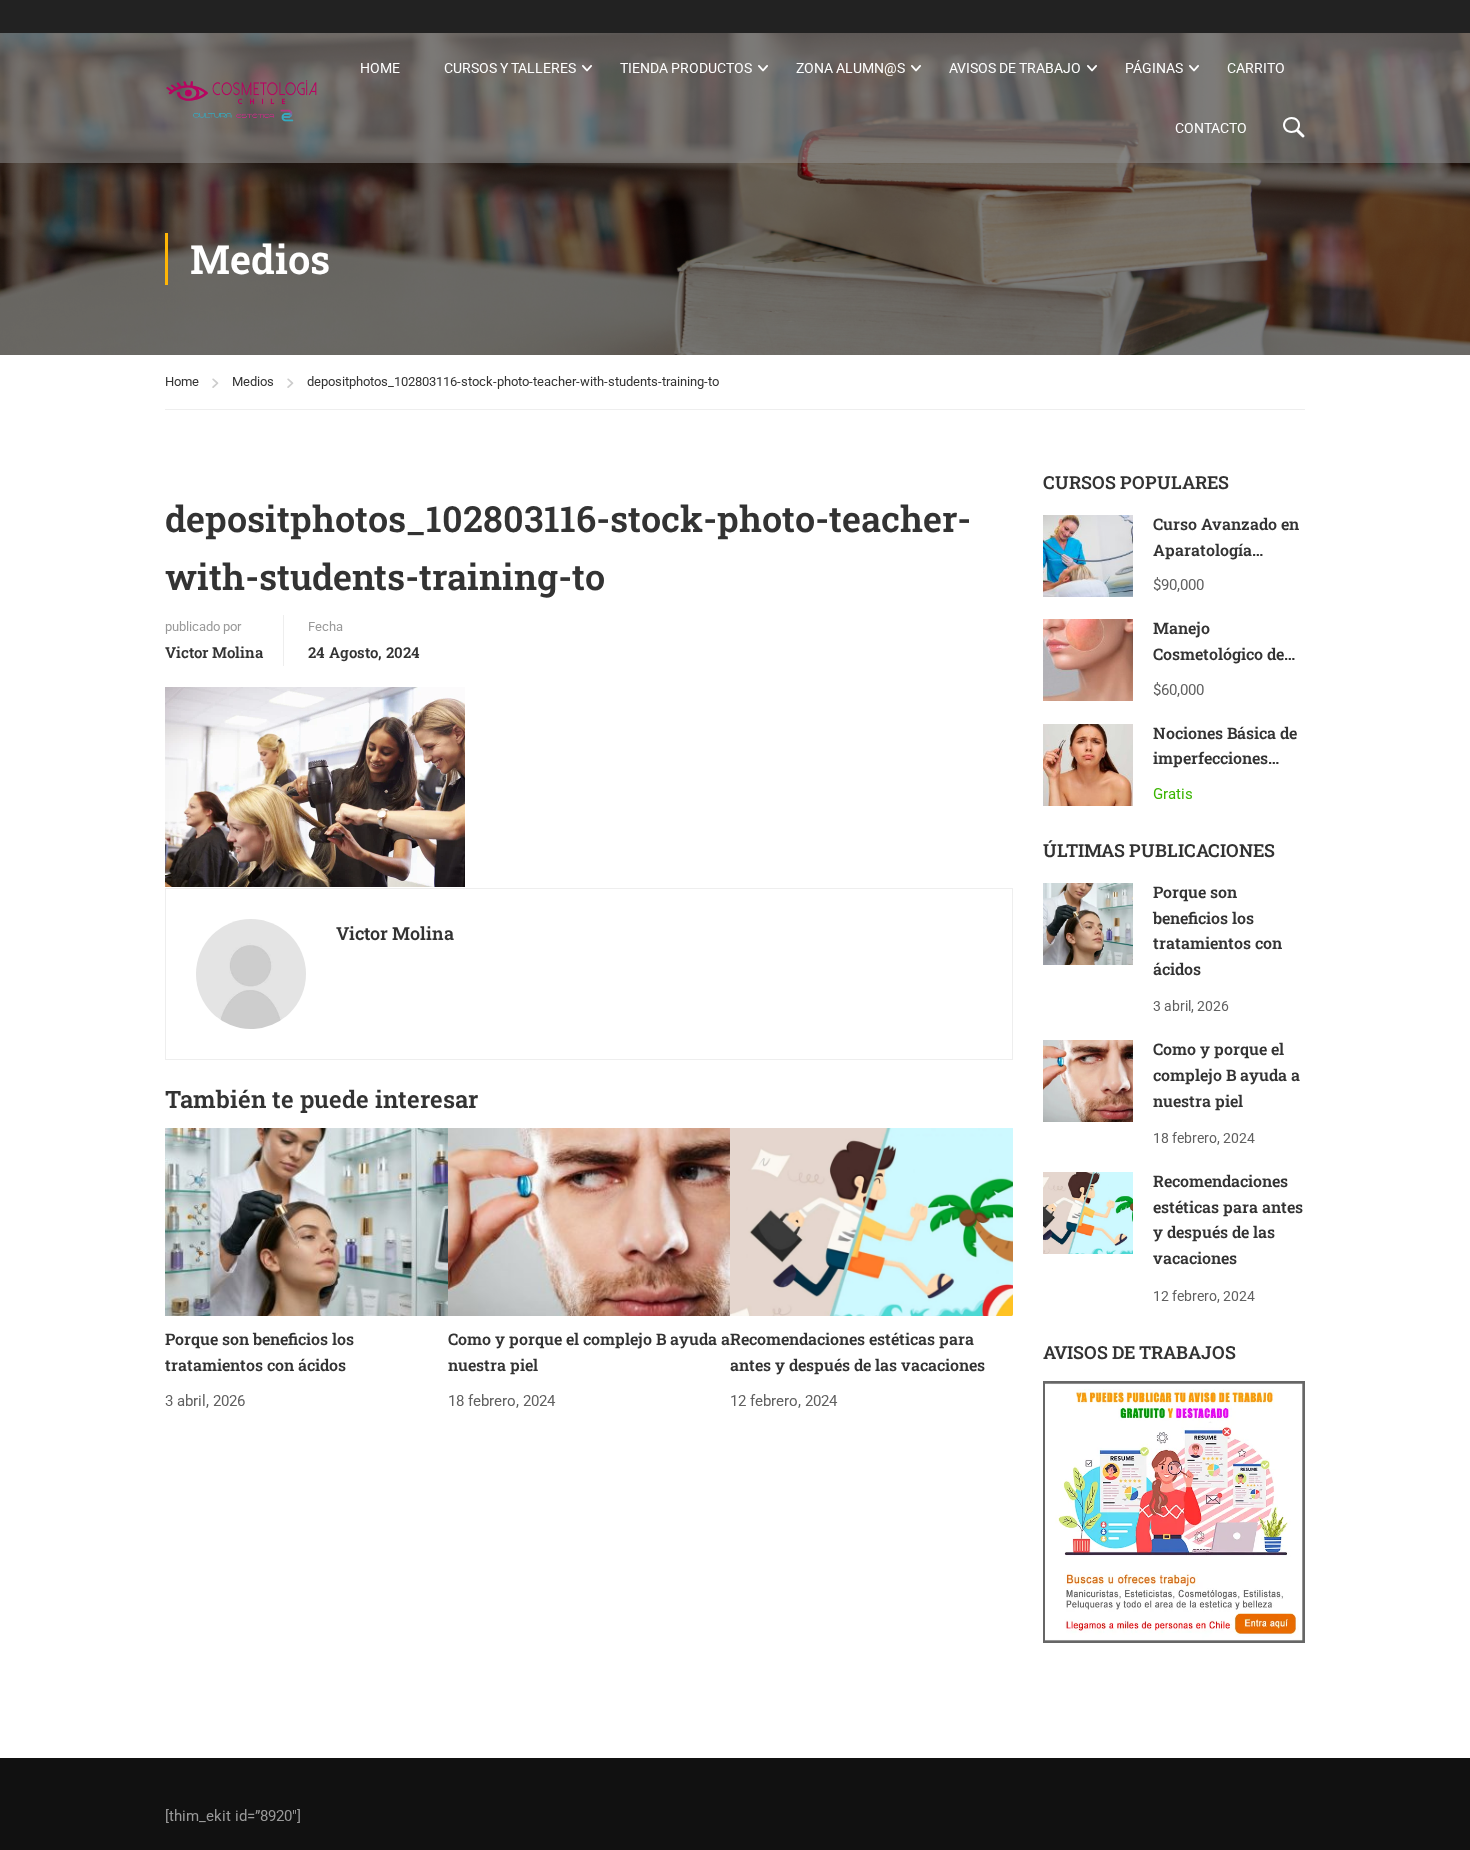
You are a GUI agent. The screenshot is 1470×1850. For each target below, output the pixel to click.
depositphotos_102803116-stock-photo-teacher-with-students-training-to (513, 381)
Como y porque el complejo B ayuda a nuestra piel (1226, 1074)
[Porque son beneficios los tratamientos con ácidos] (306, 1221)
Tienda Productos (686, 68)
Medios (253, 381)
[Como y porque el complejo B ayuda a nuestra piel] (589, 1221)
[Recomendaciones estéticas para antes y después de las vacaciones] (871, 1221)
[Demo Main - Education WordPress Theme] (241, 98)
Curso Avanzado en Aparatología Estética (1226, 549)
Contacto (1211, 128)
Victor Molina (214, 652)
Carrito (1256, 68)
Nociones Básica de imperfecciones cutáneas (1225, 758)
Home (380, 68)
